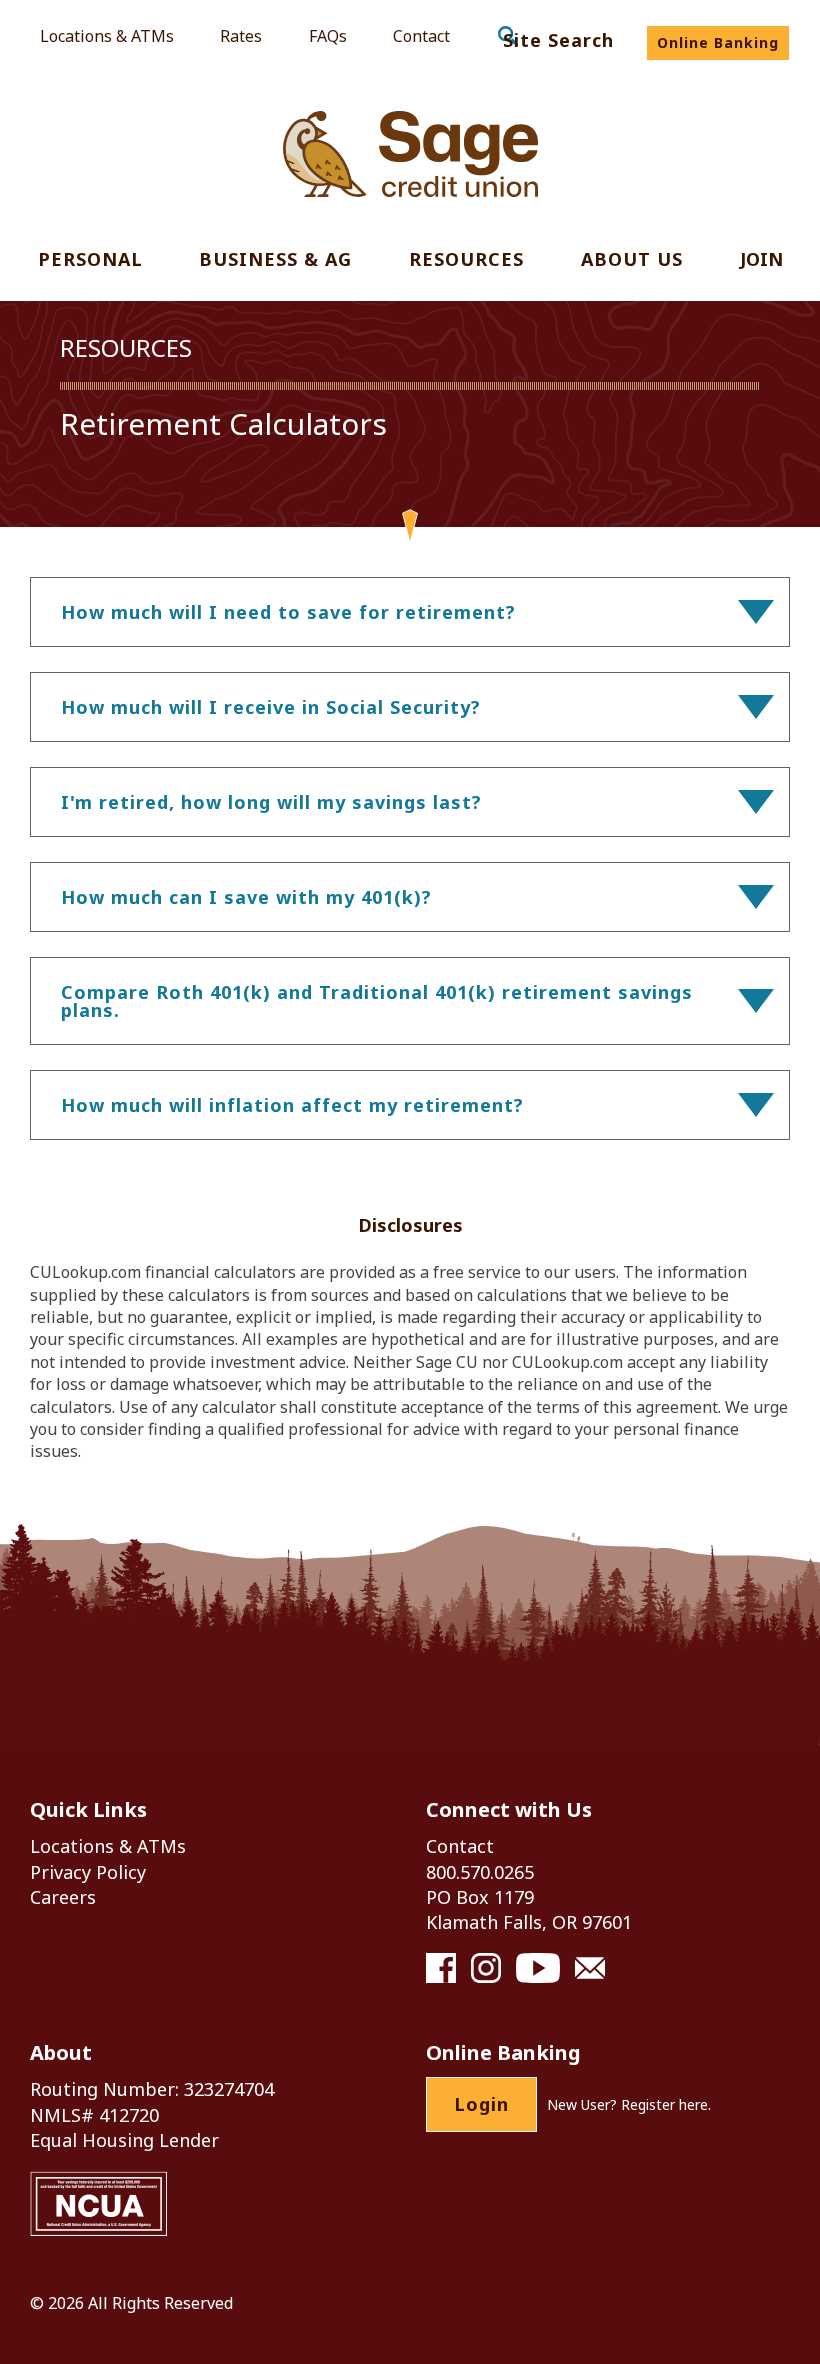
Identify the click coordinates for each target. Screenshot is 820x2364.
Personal (90, 260)
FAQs (328, 36)
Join (761, 260)
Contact (421, 36)
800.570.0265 (480, 1872)
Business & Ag (275, 260)
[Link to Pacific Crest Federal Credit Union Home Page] (410, 154)
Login (481, 2104)
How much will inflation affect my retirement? (292, 1105)
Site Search (558, 40)
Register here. (666, 2104)
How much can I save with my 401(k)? (246, 897)
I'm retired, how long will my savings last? (271, 802)
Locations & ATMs (107, 36)
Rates (241, 36)
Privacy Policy (88, 1872)
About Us (632, 260)
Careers (63, 1897)
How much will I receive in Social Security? (271, 707)
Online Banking (718, 42)
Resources (466, 260)
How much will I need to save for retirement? (288, 612)
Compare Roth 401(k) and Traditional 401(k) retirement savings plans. (377, 1001)
